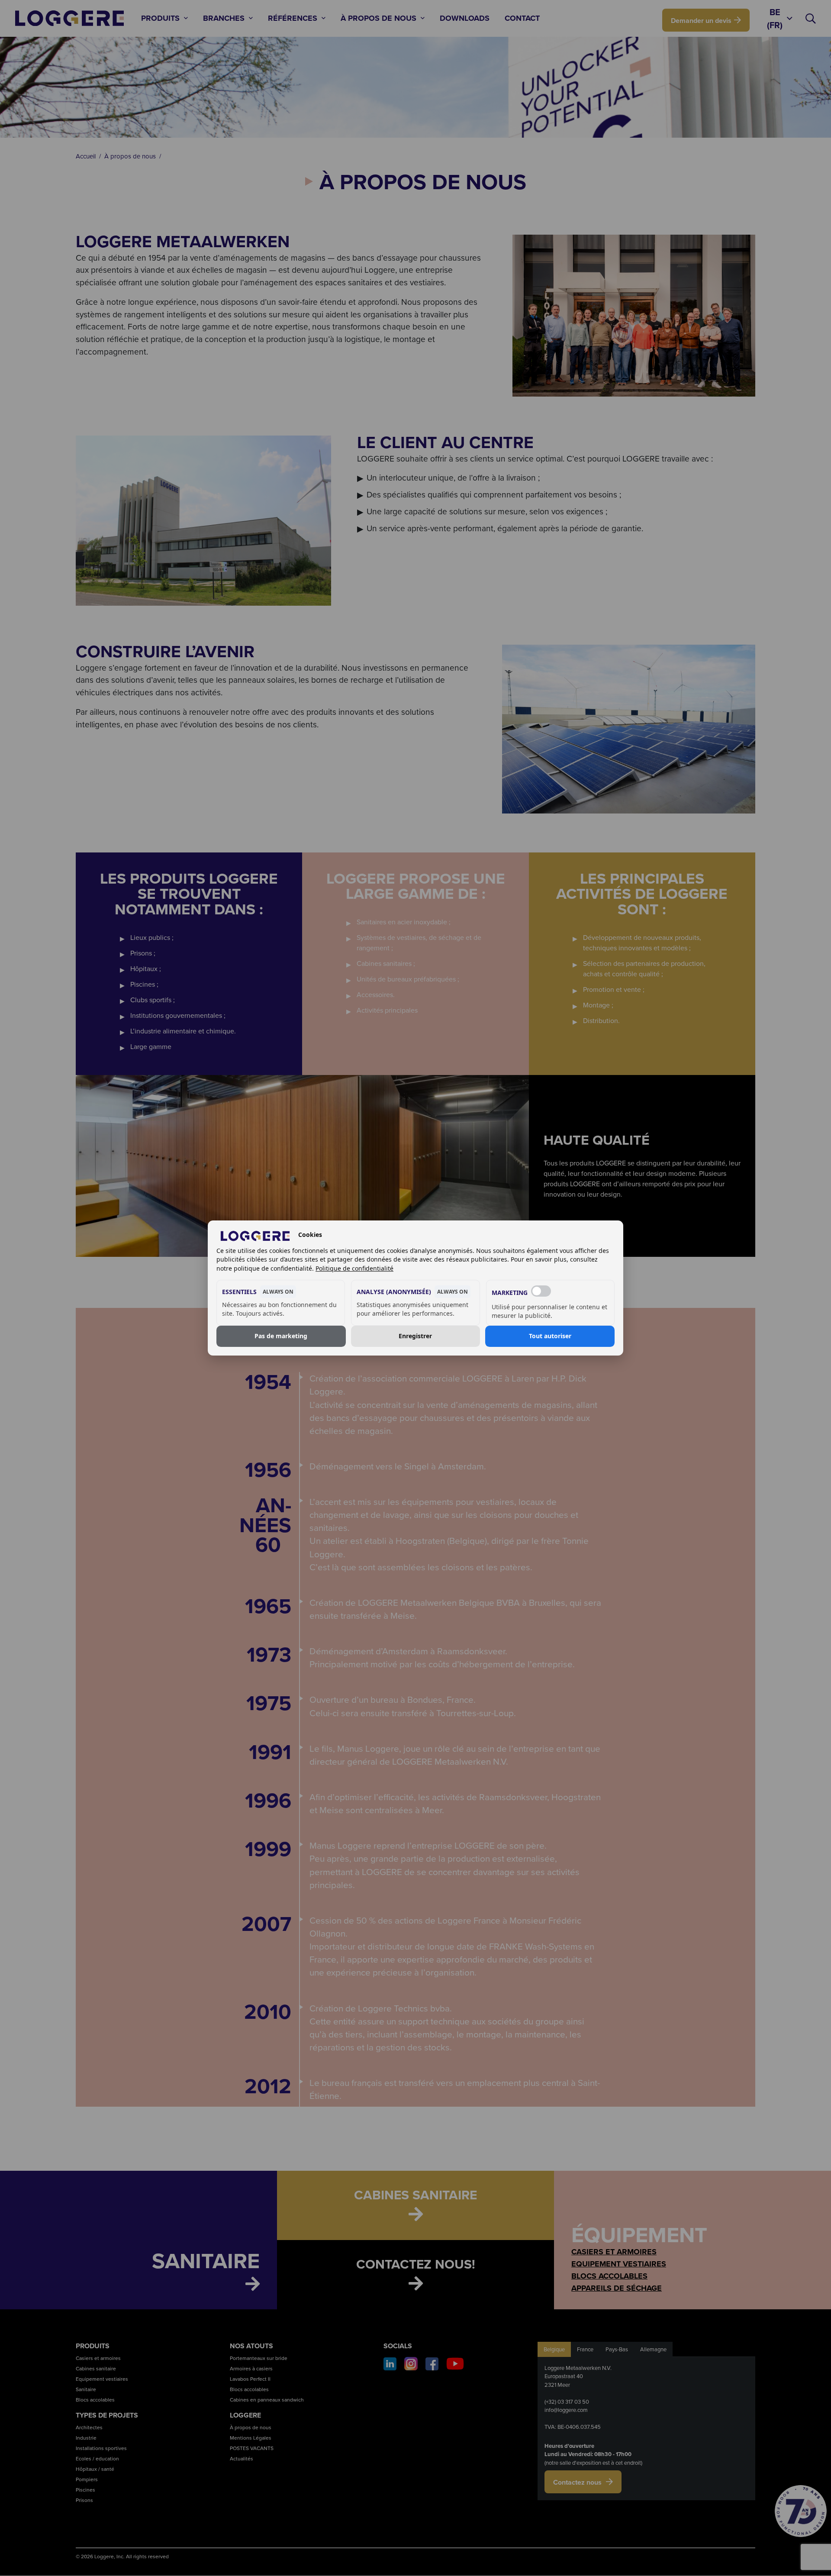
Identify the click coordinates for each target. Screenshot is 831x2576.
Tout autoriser (550, 1336)
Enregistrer (415, 1336)
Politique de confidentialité (354, 1268)
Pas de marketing (281, 1336)
